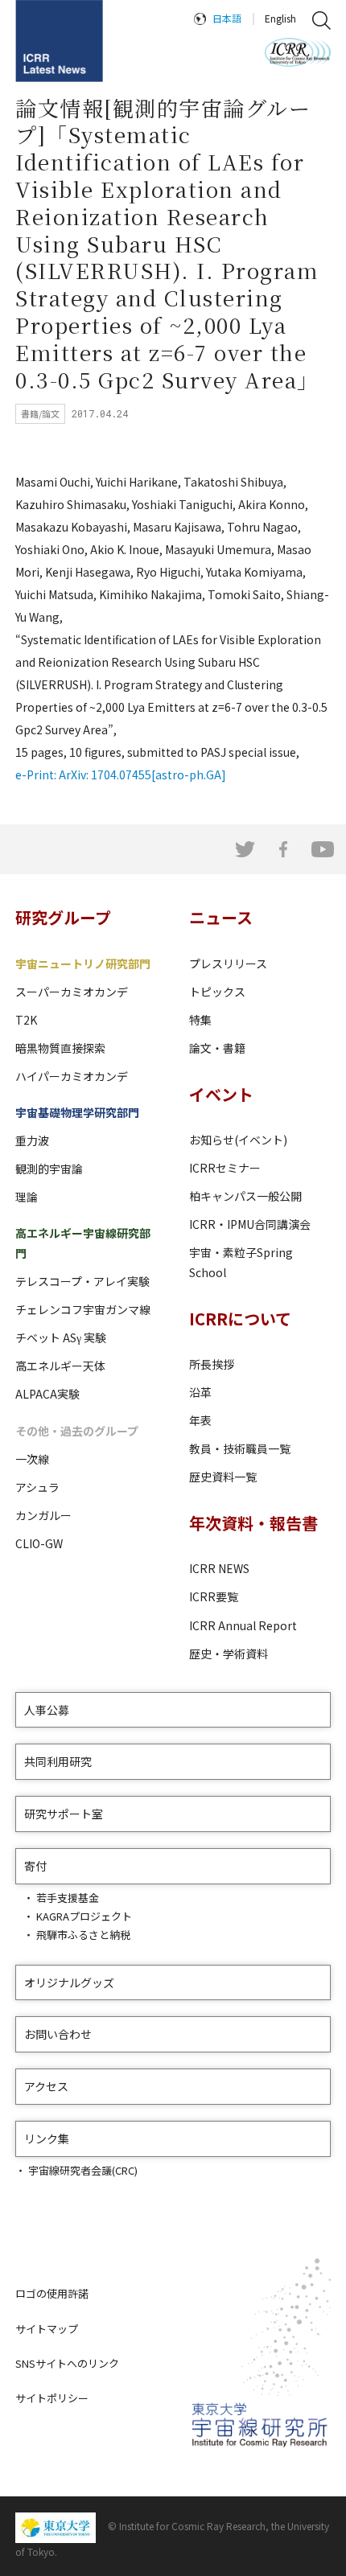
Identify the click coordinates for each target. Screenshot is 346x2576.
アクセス (46, 2086)
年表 (200, 1420)
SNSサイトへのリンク (67, 2363)
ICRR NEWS (219, 1568)
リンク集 (47, 2138)
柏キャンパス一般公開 (245, 1196)
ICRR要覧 (214, 1596)
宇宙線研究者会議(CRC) (83, 2170)
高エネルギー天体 (60, 1366)
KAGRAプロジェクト (84, 1916)
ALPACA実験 (47, 1394)
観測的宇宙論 (49, 1169)
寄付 (35, 1866)
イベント (221, 1094)
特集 (200, 1020)
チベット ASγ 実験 (61, 1337)
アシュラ (37, 1487)
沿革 (200, 1392)
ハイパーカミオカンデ (72, 1076)
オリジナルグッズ (69, 1982)
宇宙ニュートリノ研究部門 (83, 963)
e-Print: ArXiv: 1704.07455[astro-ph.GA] (121, 774)
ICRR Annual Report (243, 1625)
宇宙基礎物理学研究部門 (77, 1112)
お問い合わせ (58, 2034)
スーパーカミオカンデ (72, 992)
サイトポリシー (52, 2398)
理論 (27, 1197)
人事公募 (47, 1710)
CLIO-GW (39, 1543)
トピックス (217, 992)
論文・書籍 (217, 1048)
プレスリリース (228, 963)
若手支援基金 (68, 1898)
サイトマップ (47, 2329)
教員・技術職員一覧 (240, 1448)
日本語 (227, 18)
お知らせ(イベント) (238, 1140)
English (280, 18)
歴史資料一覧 (223, 1477)
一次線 (32, 1459)
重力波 (32, 1140)
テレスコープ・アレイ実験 (82, 1281)
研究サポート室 (64, 1814)
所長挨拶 (212, 1364)
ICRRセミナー (225, 1168)
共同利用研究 (58, 1761)
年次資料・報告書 (253, 1523)
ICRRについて (240, 1319)
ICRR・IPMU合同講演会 (250, 1224)
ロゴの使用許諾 (52, 2293)
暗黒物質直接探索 (60, 1048)
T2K (26, 1020)
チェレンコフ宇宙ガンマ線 (83, 1309)
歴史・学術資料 (229, 1654)
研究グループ (63, 917)
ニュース (221, 917)
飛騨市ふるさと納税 (83, 1935)
